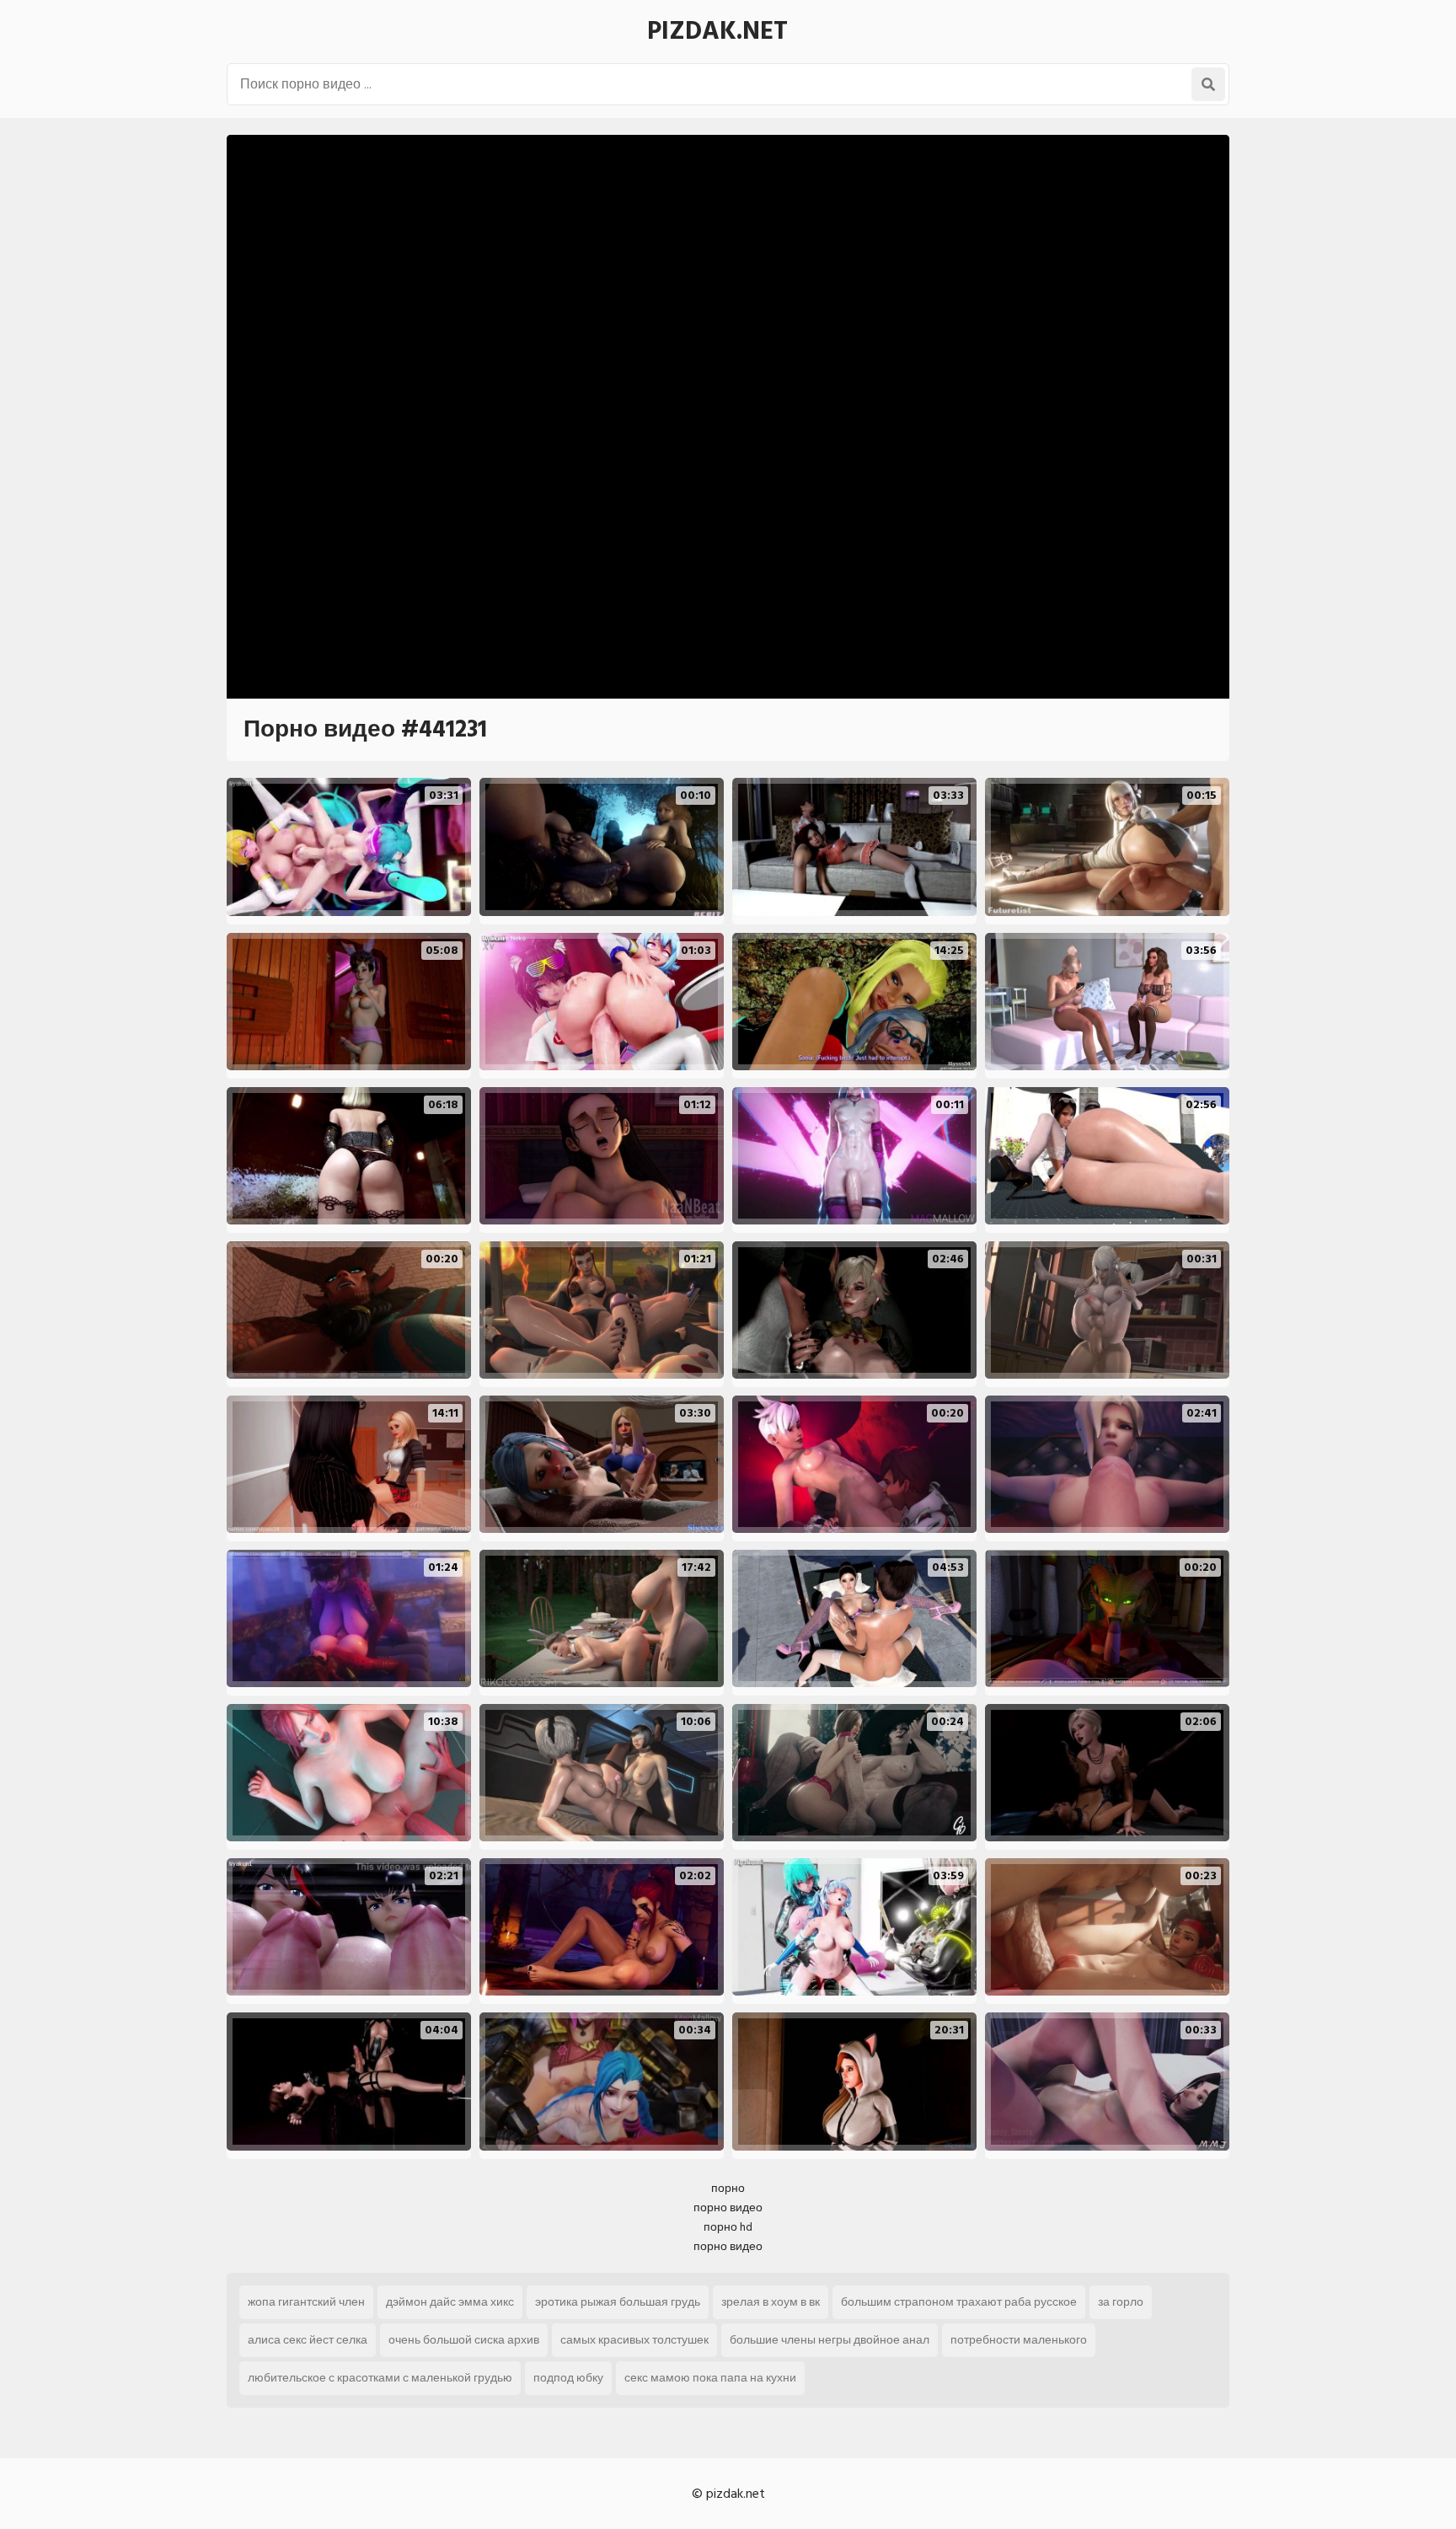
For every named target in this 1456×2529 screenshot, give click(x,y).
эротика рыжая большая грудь (618, 2302)
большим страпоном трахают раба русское (959, 2302)
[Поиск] (1208, 84)
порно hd (728, 2227)
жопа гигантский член (306, 2302)
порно (728, 2188)
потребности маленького (1019, 2340)
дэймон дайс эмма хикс (450, 2302)
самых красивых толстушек (634, 2340)
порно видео (728, 2208)
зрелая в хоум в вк (771, 2302)
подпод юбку (568, 2378)
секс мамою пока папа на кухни (710, 2378)
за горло (1121, 2302)
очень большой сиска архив (464, 2340)
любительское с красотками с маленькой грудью (380, 2378)
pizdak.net (717, 31)
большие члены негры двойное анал (830, 2340)
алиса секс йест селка (308, 2340)
